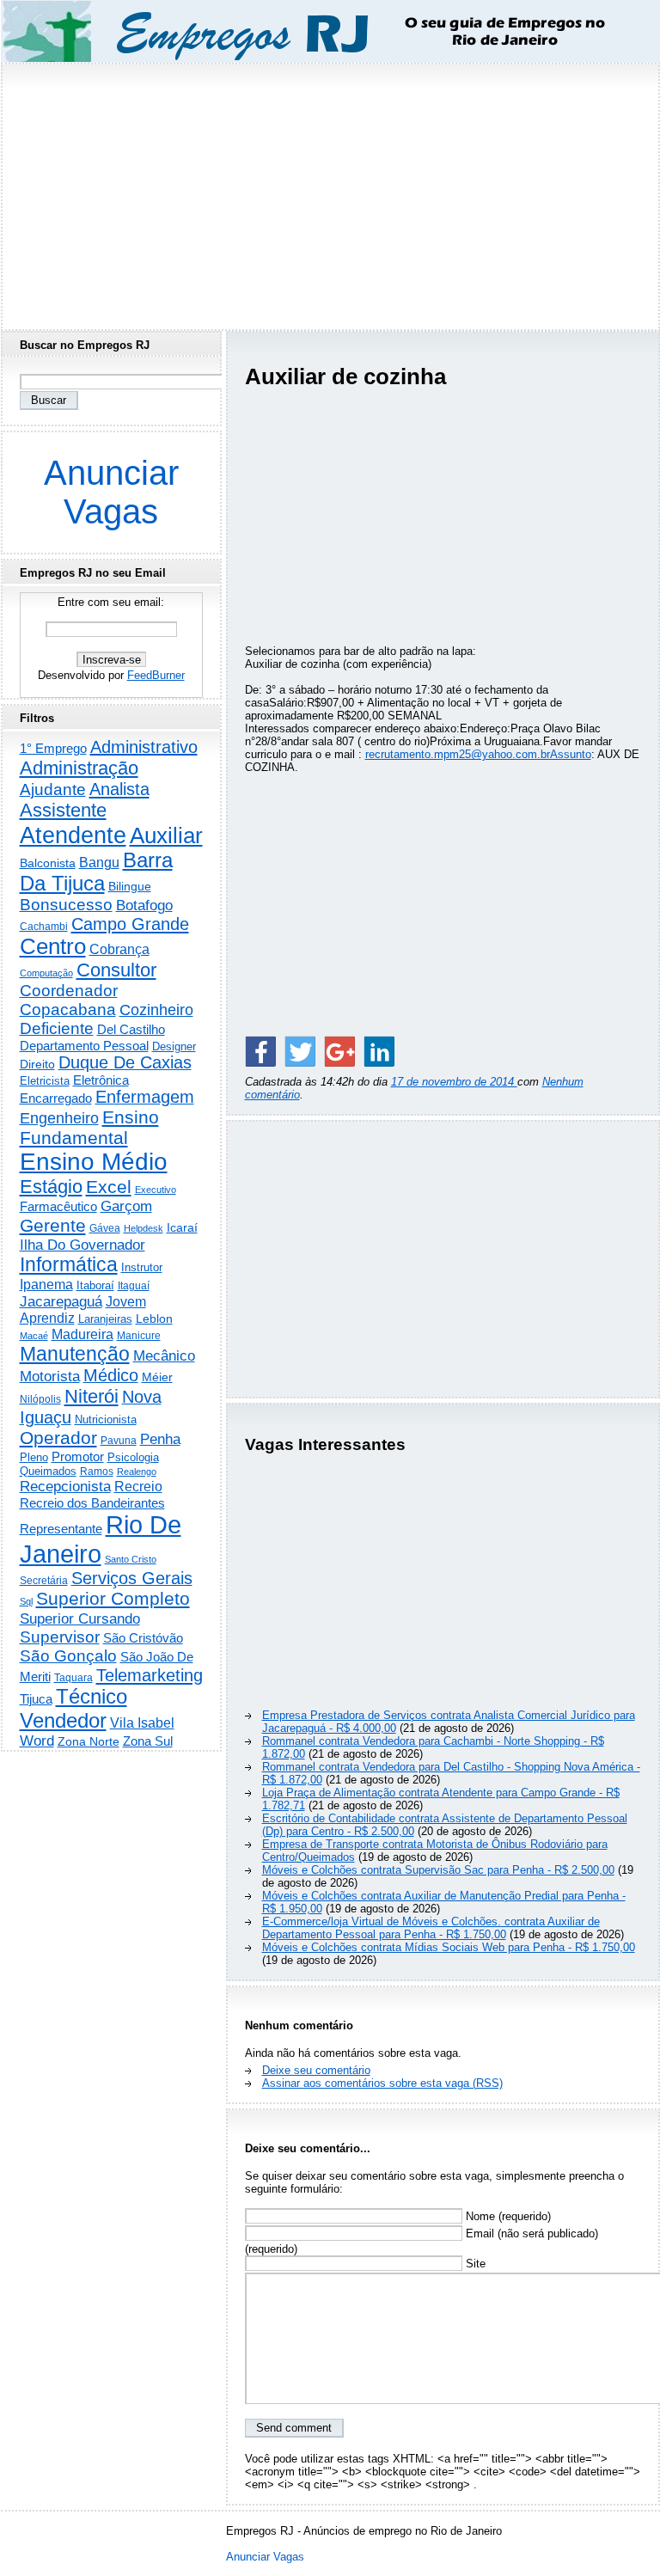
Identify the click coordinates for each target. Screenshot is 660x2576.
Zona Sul (148, 1741)
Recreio (138, 1487)
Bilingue (130, 886)
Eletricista (45, 1081)
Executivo (156, 1190)
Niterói (92, 1396)
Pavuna (119, 1441)
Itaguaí (134, 1286)
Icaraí (182, 1227)
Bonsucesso (66, 905)
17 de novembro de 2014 (454, 1082)
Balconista (48, 863)
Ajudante (53, 789)
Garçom (126, 1206)
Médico (111, 1375)
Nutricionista (106, 1420)
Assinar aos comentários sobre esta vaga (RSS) (382, 2083)
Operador (58, 1438)
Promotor (78, 1456)
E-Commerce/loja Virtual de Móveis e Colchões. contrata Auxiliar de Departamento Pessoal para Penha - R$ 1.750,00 (431, 1928)
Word (37, 1741)
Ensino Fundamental (89, 1127)
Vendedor (63, 1720)
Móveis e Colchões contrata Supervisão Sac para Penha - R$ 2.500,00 (438, 1870)
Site (474, 2264)
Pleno (34, 1458)
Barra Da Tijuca (96, 872)
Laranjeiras (105, 1319)
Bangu (99, 863)
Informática (69, 1264)
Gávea (105, 1228)
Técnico (92, 1697)
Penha (160, 1439)
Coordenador (69, 991)
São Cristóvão (143, 1638)
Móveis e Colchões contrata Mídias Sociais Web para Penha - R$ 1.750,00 (449, 1947)
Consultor (116, 970)
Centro (53, 946)
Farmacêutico (58, 1207)
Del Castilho (131, 1029)
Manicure (139, 1336)
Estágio (51, 1187)
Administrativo (144, 747)
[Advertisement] (330, 192)
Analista (119, 789)
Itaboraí (95, 1285)
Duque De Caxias (125, 1062)
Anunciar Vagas (111, 492)
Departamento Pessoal (84, 1046)
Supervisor (60, 1637)
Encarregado (56, 1098)
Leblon (154, 1319)
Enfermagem (145, 1097)
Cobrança (119, 949)
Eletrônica (101, 1080)
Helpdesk (144, 1228)
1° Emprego (53, 748)
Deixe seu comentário (316, 2070)
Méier (157, 1377)
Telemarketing (150, 1675)
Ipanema (46, 1284)
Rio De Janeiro (101, 1539)
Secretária (44, 1580)
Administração (79, 768)
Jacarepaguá (61, 1301)
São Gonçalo (68, 1656)
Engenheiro (59, 1118)
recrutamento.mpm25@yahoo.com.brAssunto (478, 754)
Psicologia (133, 1457)
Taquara (73, 1678)
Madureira (82, 1334)
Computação (46, 973)
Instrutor (142, 1268)
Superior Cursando (80, 1618)
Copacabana (68, 1010)
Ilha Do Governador (82, 1245)
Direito (37, 1065)
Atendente (73, 835)
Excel (109, 1187)
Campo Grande (130, 924)
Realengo (137, 1472)
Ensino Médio (94, 1162)
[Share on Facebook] (260, 1051)
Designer (174, 1046)
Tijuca (36, 1699)
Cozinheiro (156, 1010)
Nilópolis (40, 1399)
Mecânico (164, 1355)
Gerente (53, 1226)
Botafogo (144, 905)
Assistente (63, 810)
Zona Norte (89, 1741)
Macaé (34, 1336)
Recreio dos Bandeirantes (92, 1503)
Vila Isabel (142, 1723)
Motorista (50, 1376)
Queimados (48, 1471)
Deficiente (57, 1028)
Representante (61, 1529)
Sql (26, 1601)
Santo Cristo (131, 1559)
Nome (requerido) (507, 2216)
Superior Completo (113, 1599)
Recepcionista (65, 1486)
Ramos (97, 1472)
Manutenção (75, 1354)
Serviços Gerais (132, 1578)
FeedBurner (156, 675)
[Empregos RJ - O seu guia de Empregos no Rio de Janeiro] (315, 31)
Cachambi (44, 926)
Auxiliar (166, 835)
